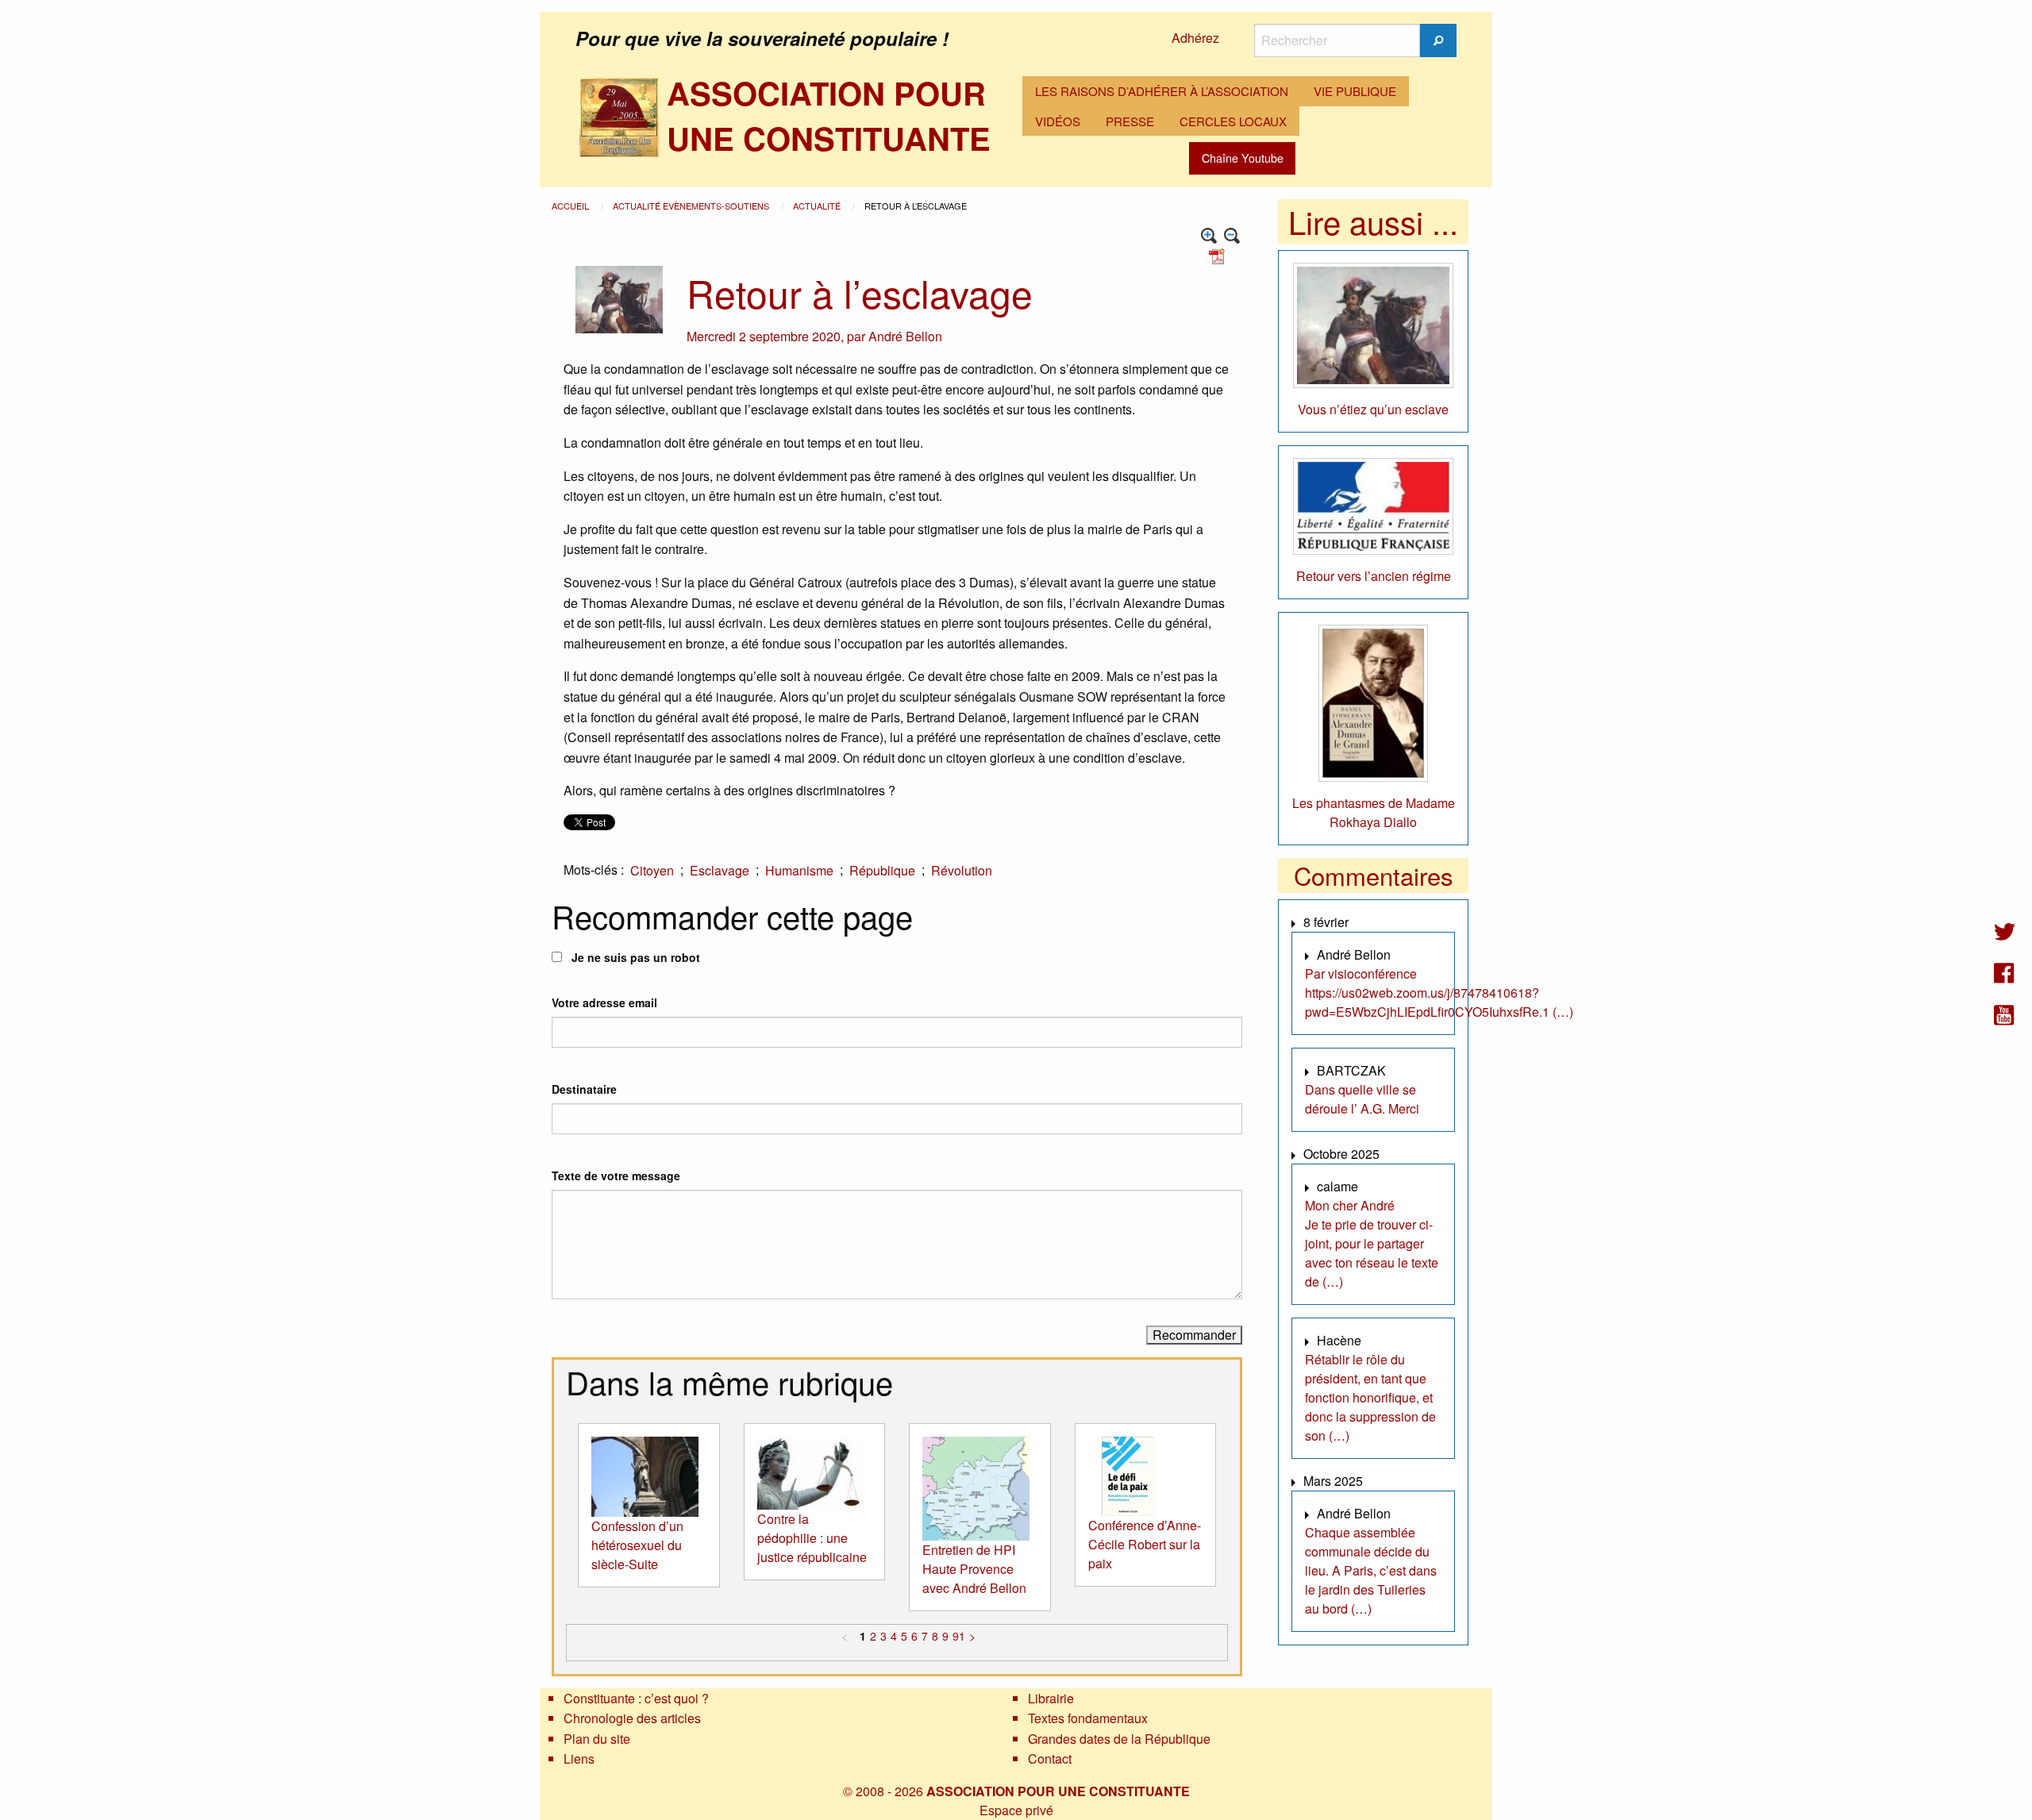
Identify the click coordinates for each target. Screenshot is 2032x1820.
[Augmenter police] (1209, 236)
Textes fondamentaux (1088, 1718)
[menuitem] (1162, 91)
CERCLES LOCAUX (1233, 121)
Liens (579, 1758)
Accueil (571, 206)
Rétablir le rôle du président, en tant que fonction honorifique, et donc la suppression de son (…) (1370, 1397)
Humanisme (799, 870)
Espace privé (1016, 1810)
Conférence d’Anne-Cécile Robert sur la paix (1145, 1544)
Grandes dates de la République (1119, 1739)
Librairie (1051, 1698)
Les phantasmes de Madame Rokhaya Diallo (1374, 812)
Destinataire (584, 1089)
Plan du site (597, 1739)
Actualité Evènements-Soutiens (692, 206)
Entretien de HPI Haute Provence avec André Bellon (974, 1569)
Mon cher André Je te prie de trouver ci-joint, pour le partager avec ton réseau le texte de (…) (1372, 1243)
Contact (1050, 1758)
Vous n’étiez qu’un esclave (1373, 409)
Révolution (962, 870)
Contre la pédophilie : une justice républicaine (812, 1538)
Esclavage (720, 870)
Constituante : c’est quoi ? (636, 1698)
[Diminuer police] (1232, 236)
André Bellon (905, 336)
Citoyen (652, 870)
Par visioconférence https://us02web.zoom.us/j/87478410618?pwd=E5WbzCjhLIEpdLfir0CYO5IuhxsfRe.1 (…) (1439, 993)
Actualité (818, 206)
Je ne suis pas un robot (634, 957)
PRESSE (1130, 121)
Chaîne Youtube (1243, 158)
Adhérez (1195, 38)
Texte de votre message (616, 1175)
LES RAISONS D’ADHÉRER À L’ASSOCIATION (1162, 91)
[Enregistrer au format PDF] (1219, 255)
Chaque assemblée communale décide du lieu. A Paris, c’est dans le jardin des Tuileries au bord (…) (1371, 1570)
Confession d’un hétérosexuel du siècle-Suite (637, 1545)
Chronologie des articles (632, 1718)
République (882, 870)
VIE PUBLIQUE (1355, 91)
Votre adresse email (604, 1002)
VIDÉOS (1058, 121)
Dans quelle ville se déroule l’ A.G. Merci (1362, 1099)
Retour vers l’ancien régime (1374, 576)
